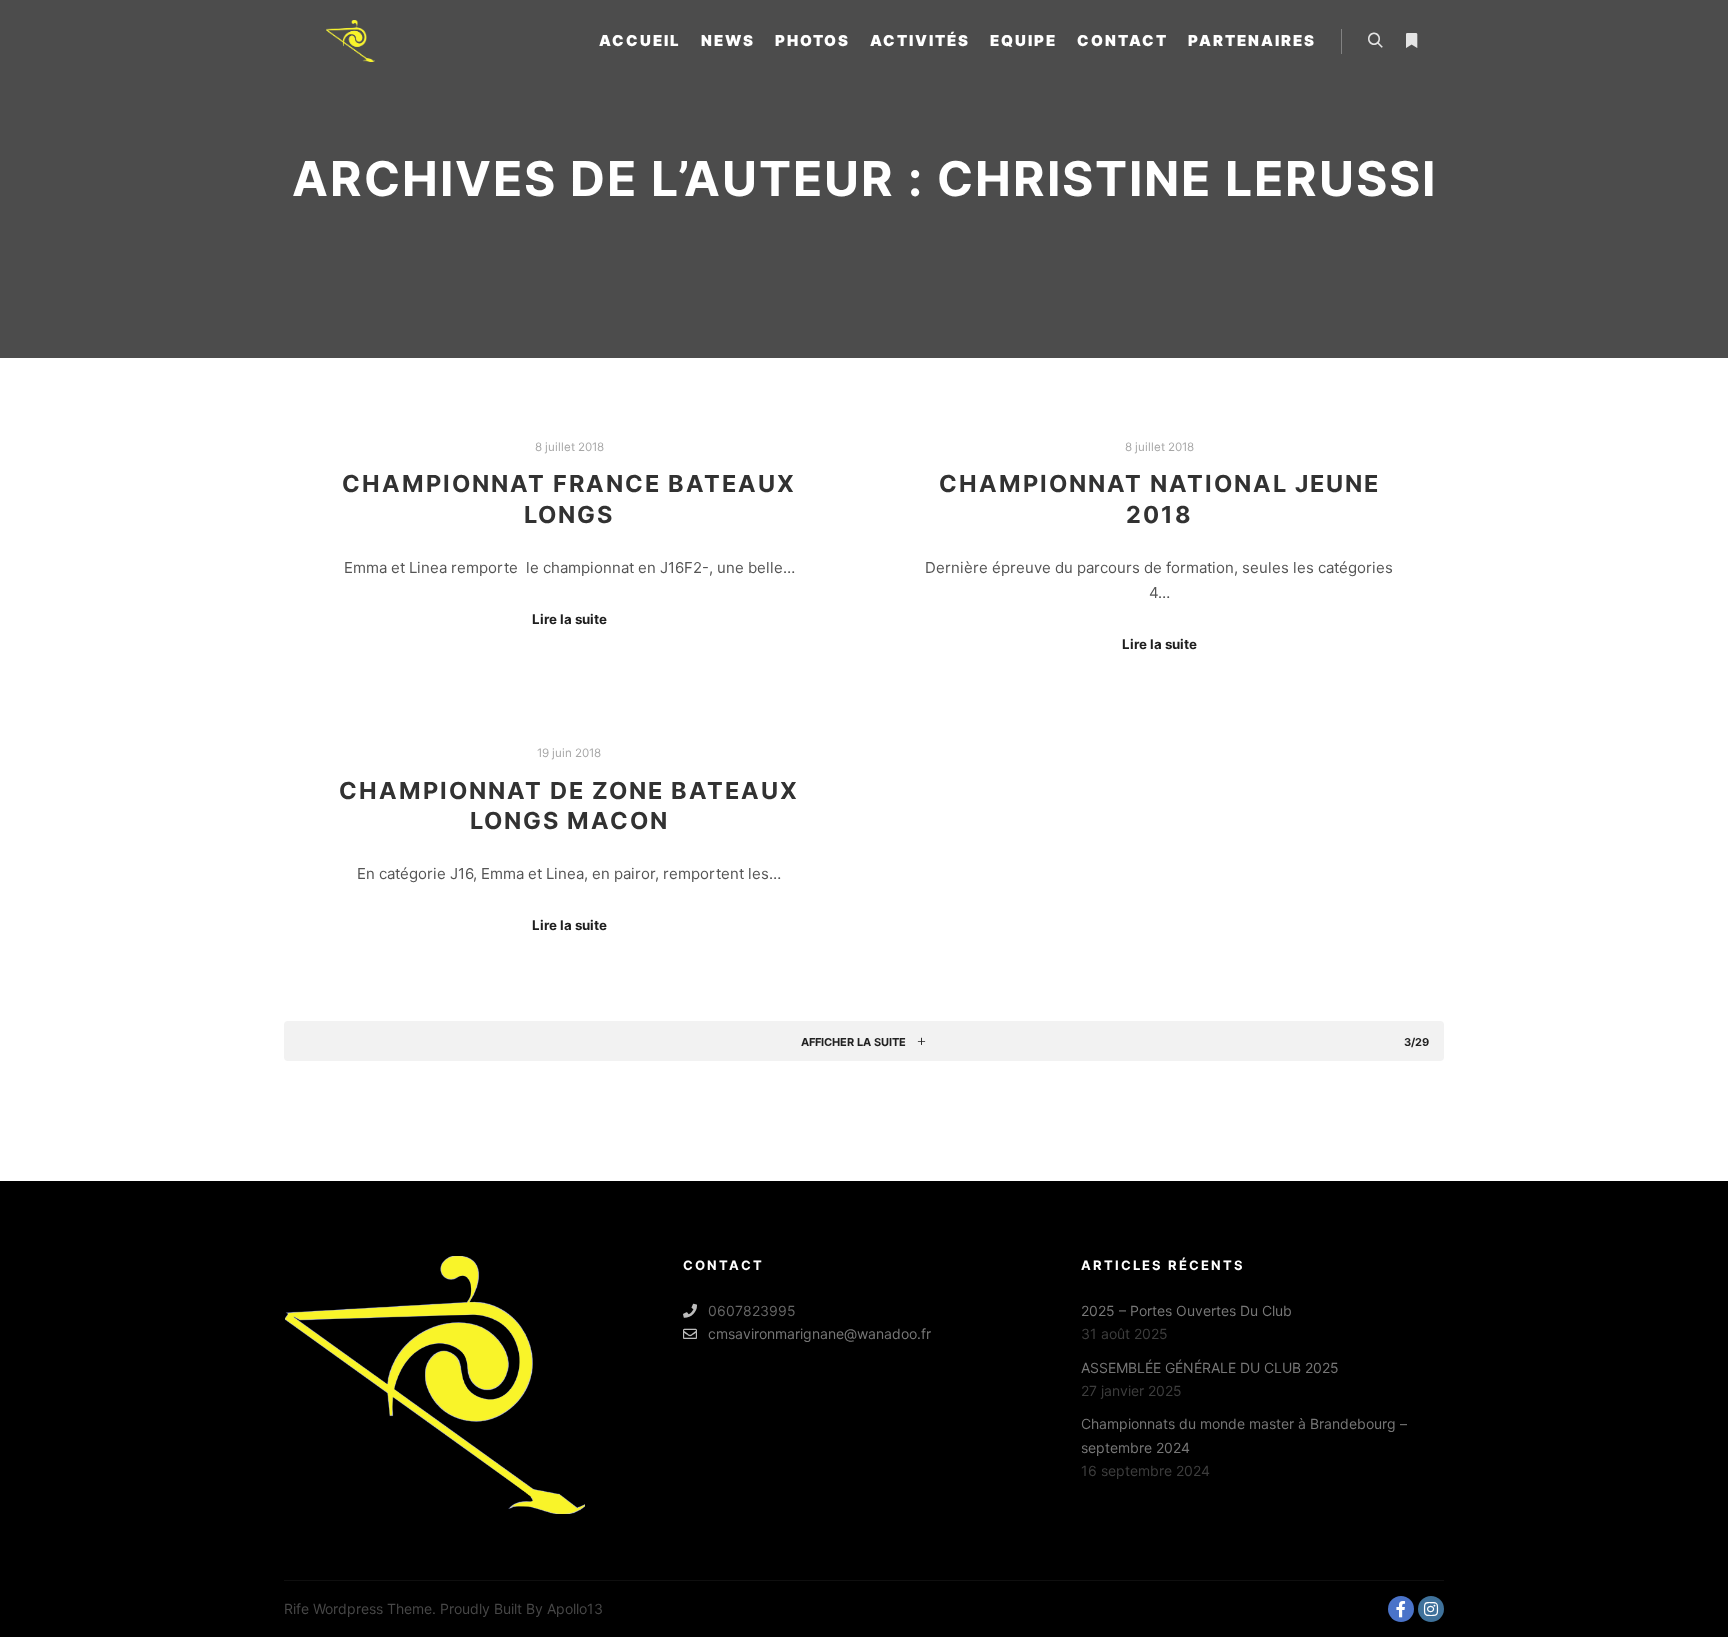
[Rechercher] (1375, 41)
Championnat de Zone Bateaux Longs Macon (569, 806)
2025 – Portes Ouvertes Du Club (1186, 1310)
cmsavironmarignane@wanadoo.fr (819, 1333)
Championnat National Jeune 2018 (1159, 499)
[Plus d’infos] (1411, 41)
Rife (296, 1608)
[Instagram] (1431, 1609)
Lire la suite (569, 619)
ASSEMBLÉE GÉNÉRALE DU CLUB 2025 (1210, 1367)
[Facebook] (1401, 1609)
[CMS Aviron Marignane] (350, 41)
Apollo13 (575, 1608)
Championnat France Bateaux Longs (569, 499)
